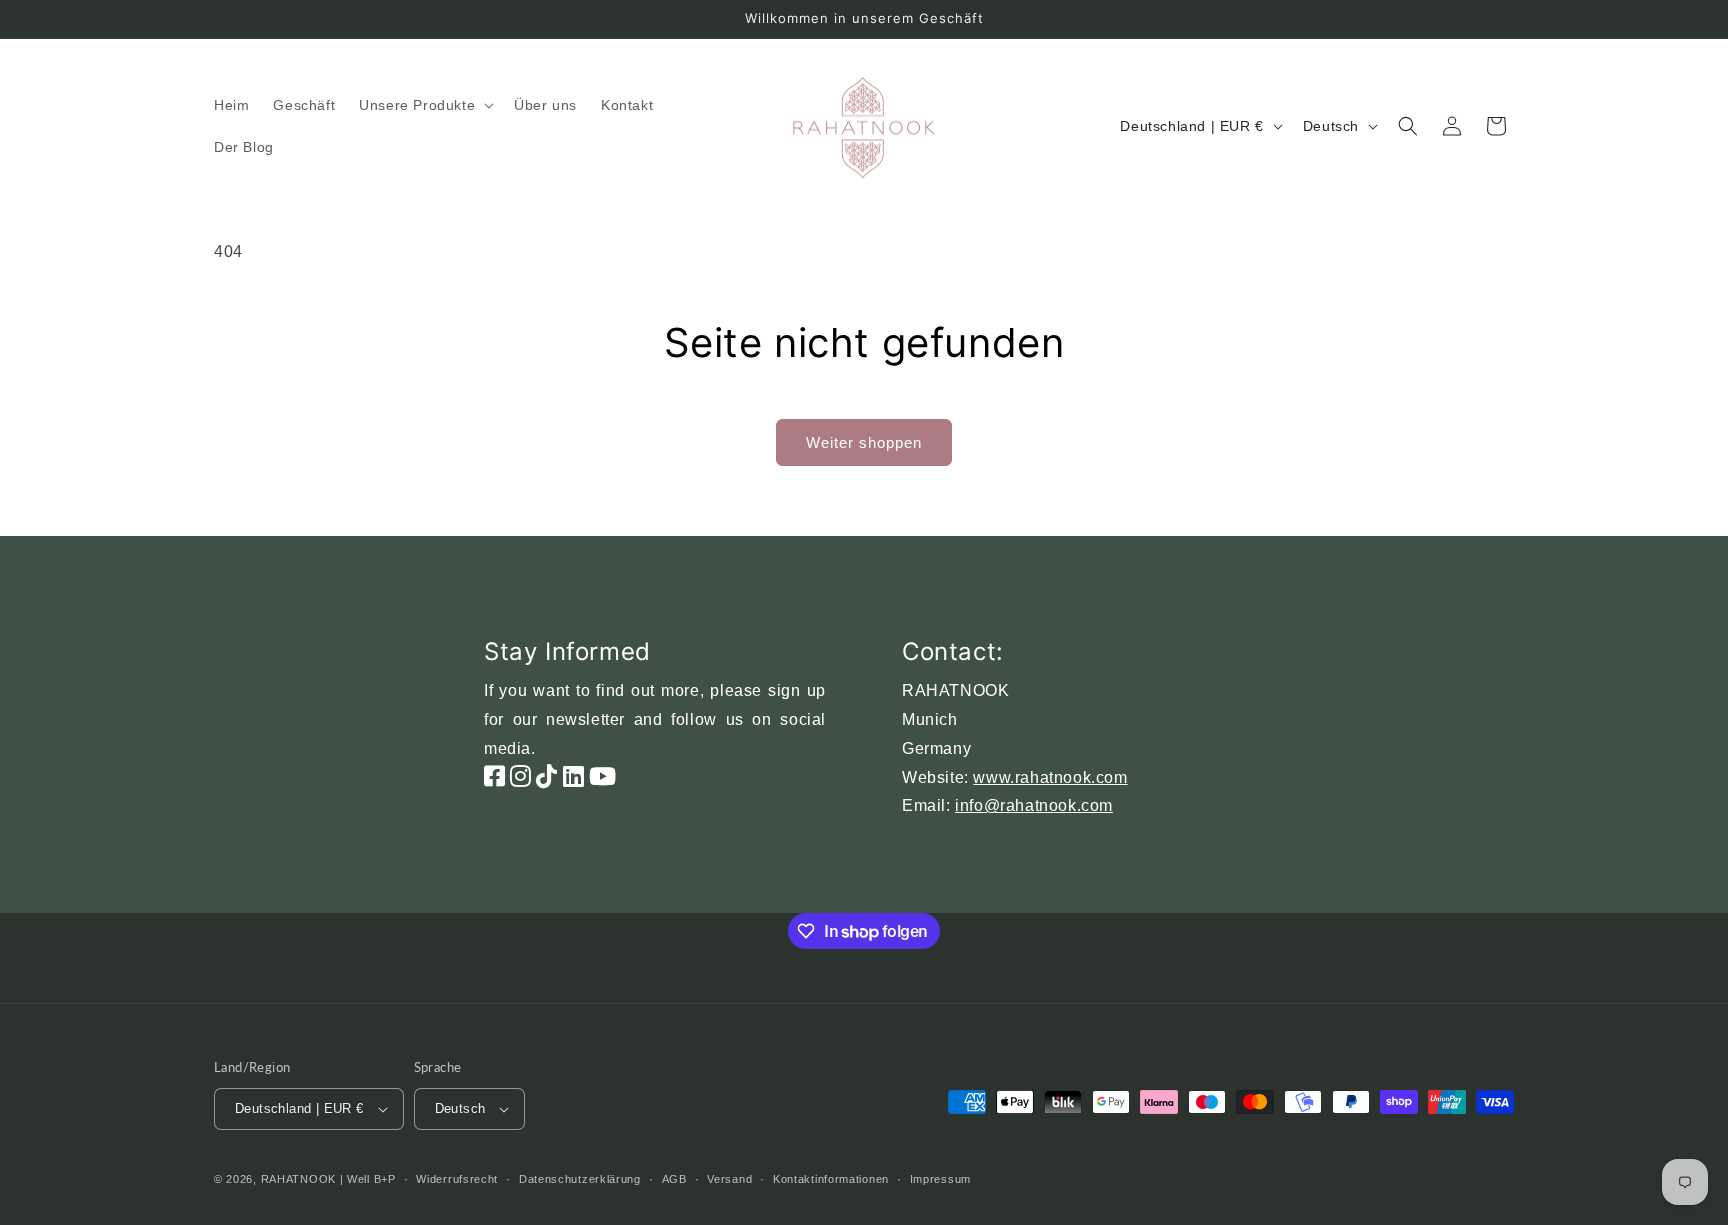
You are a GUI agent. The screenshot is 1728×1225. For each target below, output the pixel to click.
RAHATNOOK (298, 1179)
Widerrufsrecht (457, 1179)
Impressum (940, 1179)
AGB (674, 1179)
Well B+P (371, 1179)
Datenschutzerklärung (580, 1179)
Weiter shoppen (864, 442)
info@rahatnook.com (1034, 805)
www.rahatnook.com (1050, 777)
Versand (729, 1179)
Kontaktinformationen (831, 1179)
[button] (424, 105)
